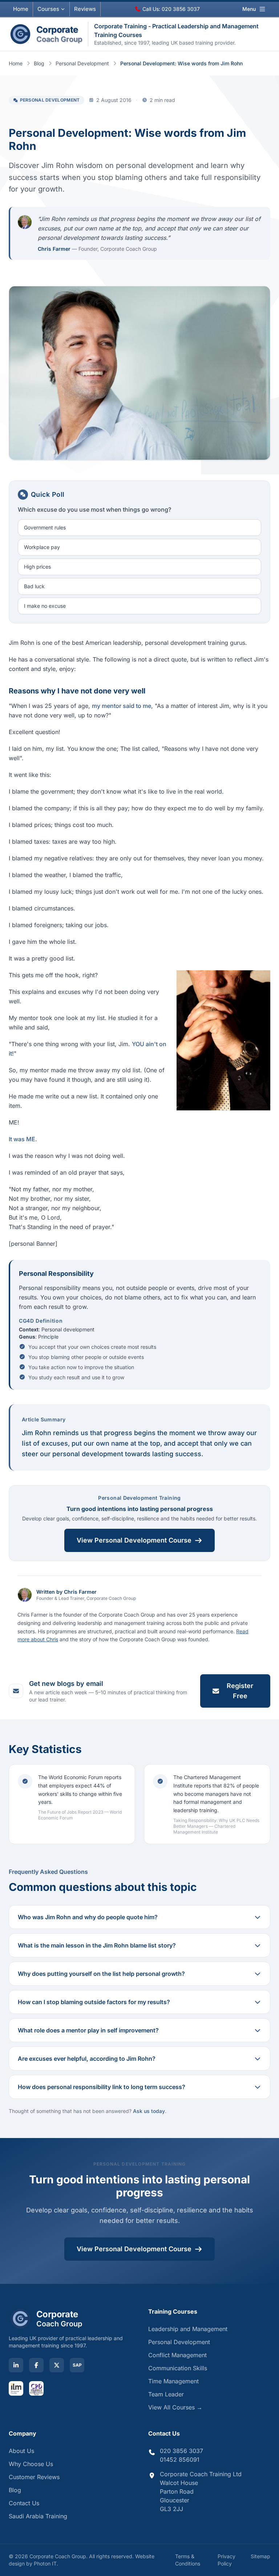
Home (21, 9)
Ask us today (149, 2111)
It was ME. (23, 1139)
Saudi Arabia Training (38, 2516)
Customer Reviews (34, 2477)
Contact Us (24, 2503)
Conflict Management (177, 2355)
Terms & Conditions (188, 2560)
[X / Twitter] (57, 2365)
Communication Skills (178, 2368)
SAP (77, 2365)
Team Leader (166, 2394)
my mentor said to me (122, 706)
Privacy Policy (227, 2560)
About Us (21, 2451)
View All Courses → (175, 2407)
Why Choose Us (31, 2464)
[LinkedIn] (16, 2365)
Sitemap (260, 2556)
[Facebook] (36, 2365)
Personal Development (82, 63)
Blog (39, 63)
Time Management (173, 2381)
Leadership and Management (188, 2329)
